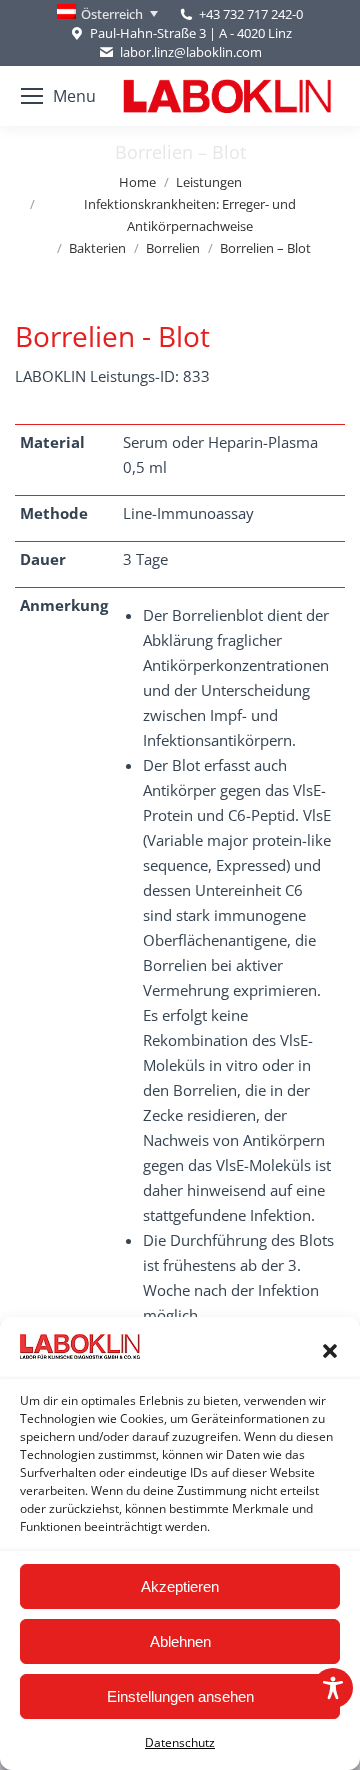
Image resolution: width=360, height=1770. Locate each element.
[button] (330, 1351)
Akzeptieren (180, 1586)
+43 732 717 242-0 (251, 14)
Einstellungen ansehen (180, 1696)
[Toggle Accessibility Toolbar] (333, 1688)
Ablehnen (180, 1641)
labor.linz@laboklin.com (190, 52)
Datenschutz (180, 1742)
